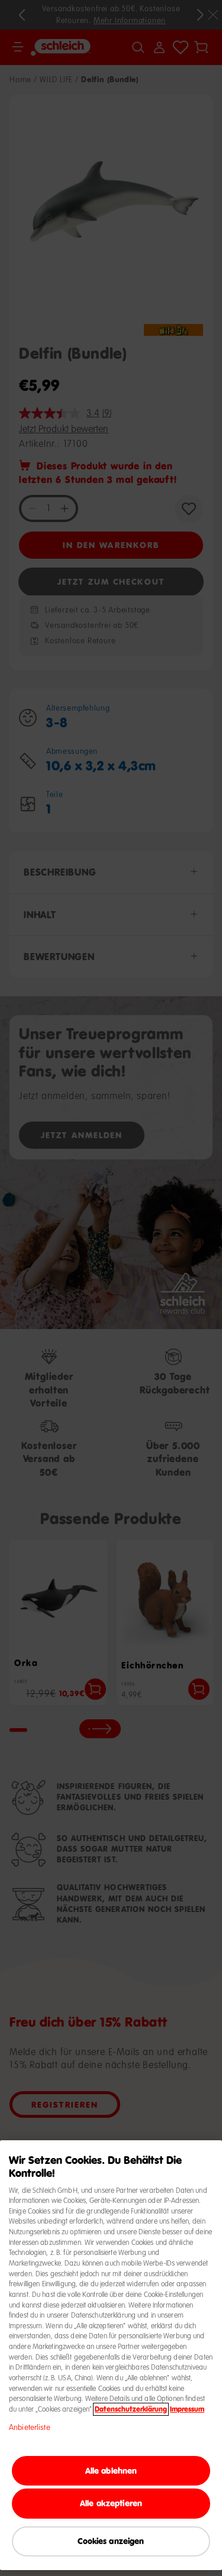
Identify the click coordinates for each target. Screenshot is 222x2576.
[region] (111, 2355)
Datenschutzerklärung (131, 2409)
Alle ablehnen (111, 2470)
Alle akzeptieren (111, 2503)
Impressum (187, 2409)
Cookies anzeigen (111, 2541)
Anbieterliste (30, 2428)
